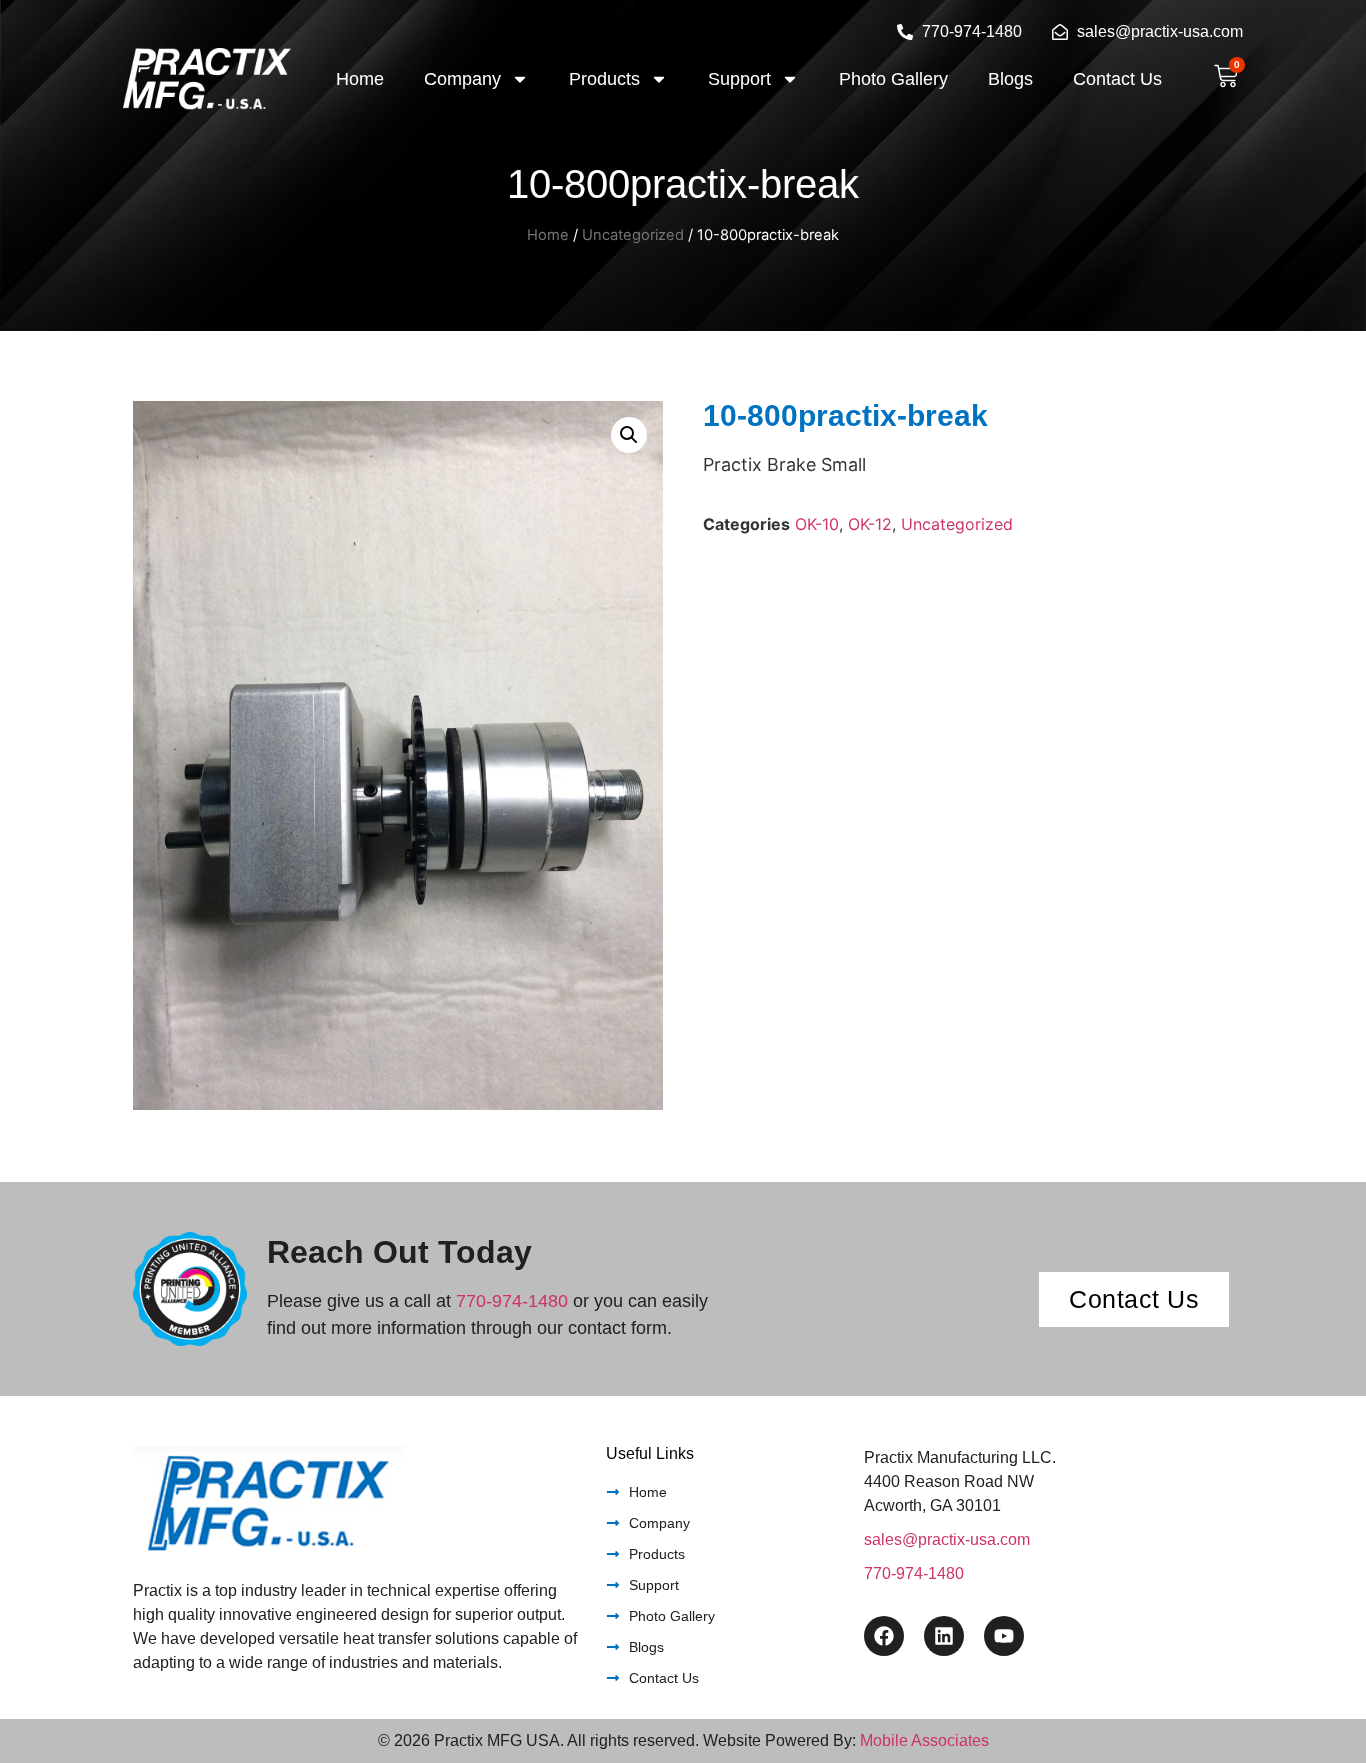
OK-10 (817, 524)
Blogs (1010, 79)
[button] (629, 435)
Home (360, 79)
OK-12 (870, 524)
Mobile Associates (924, 1740)
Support (739, 79)
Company (462, 79)
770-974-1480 (512, 1301)
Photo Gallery (893, 79)
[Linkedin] (944, 1636)
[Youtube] (1004, 1636)
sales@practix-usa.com (947, 1539)
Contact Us (1117, 79)
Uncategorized (633, 235)
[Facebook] (884, 1636)
